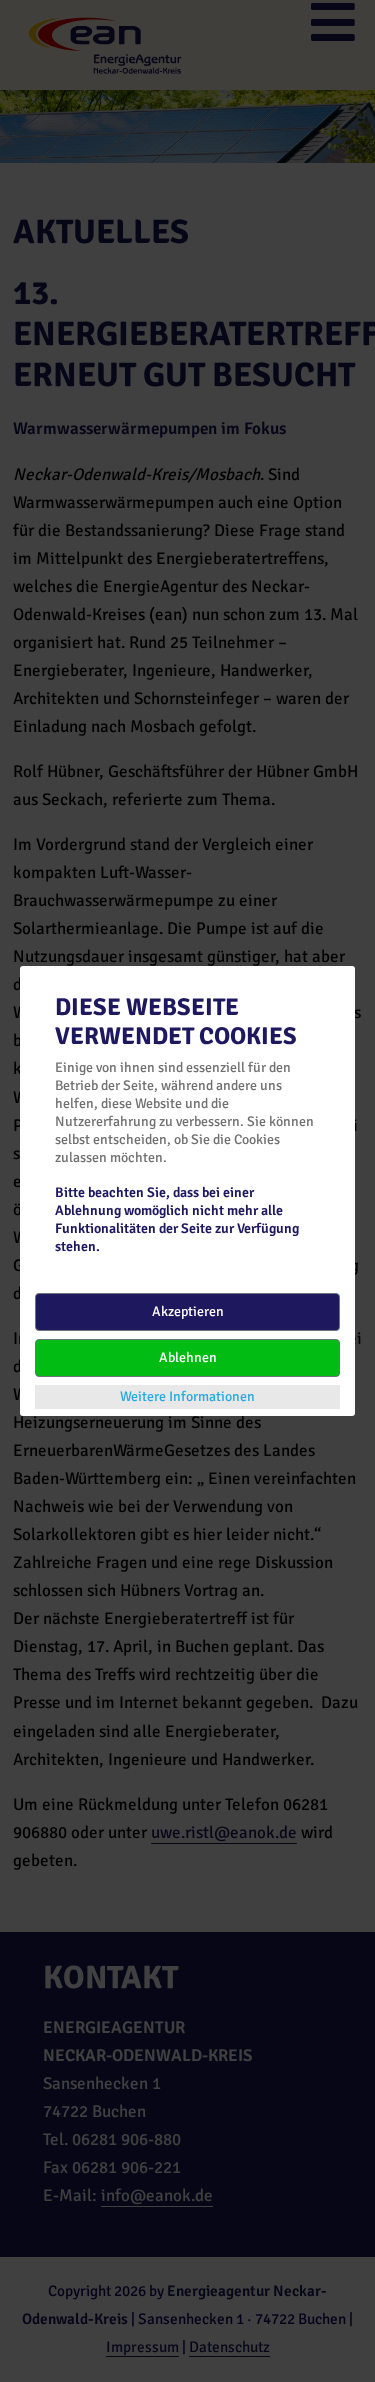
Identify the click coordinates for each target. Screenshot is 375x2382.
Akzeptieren (188, 1311)
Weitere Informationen (187, 1396)
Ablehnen (188, 1357)
